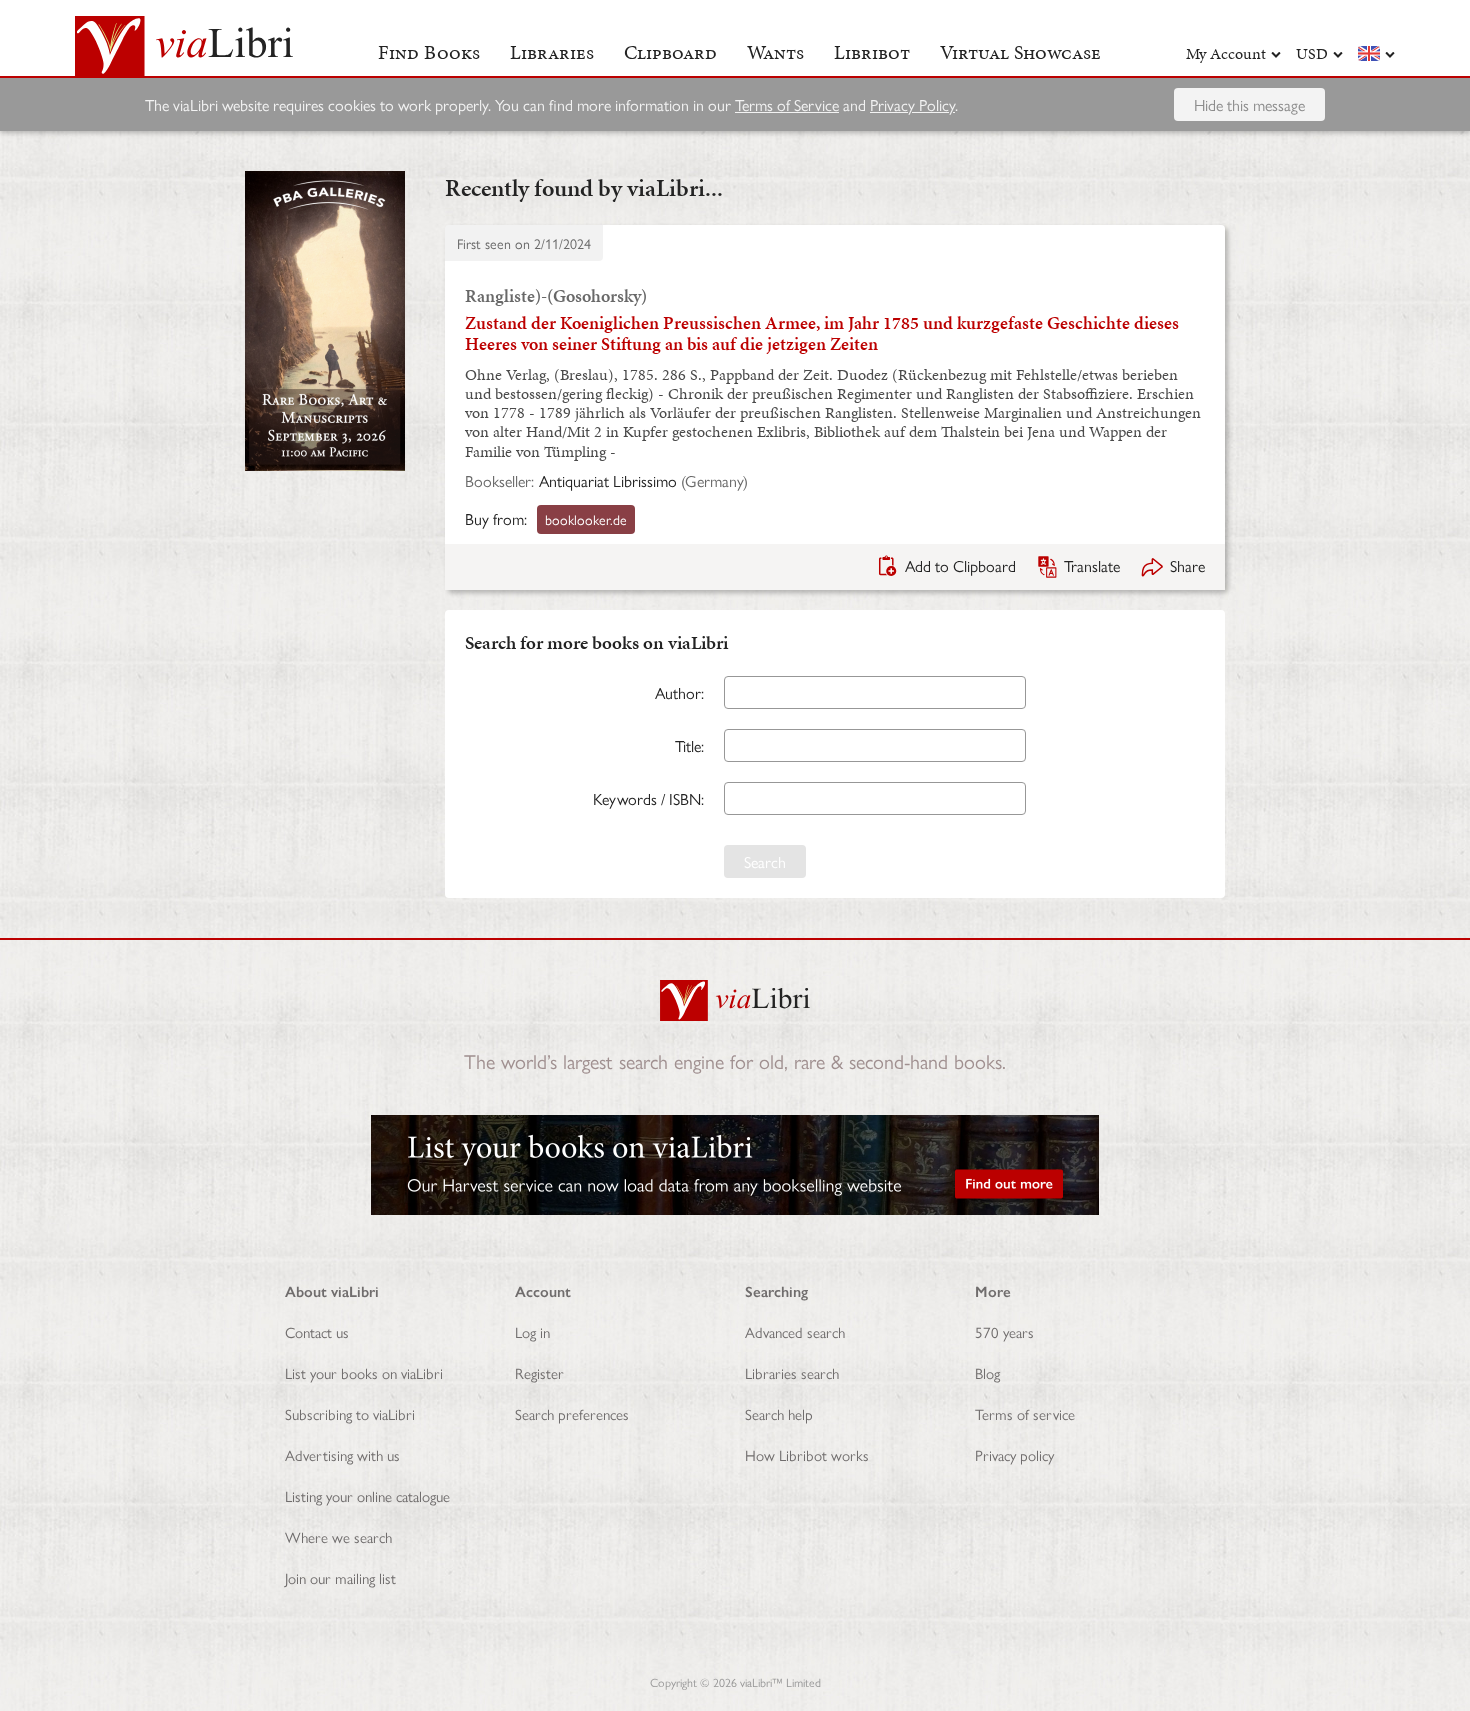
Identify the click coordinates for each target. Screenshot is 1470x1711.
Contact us (317, 1331)
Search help (779, 1413)
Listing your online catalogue (367, 1495)
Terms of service (1025, 1413)
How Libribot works (807, 1454)
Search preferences (572, 1413)
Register (539, 1372)
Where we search (338, 1536)
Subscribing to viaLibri (350, 1413)
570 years (1004, 1331)
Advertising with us (342, 1454)
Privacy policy (1014, 1454)
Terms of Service (787, 104)
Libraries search (792, 1372)
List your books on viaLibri (364, 1372)
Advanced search (795, 1331)
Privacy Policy (912, 104)
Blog (987, 1372)
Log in (532, 1331)
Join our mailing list (340, 1577)
